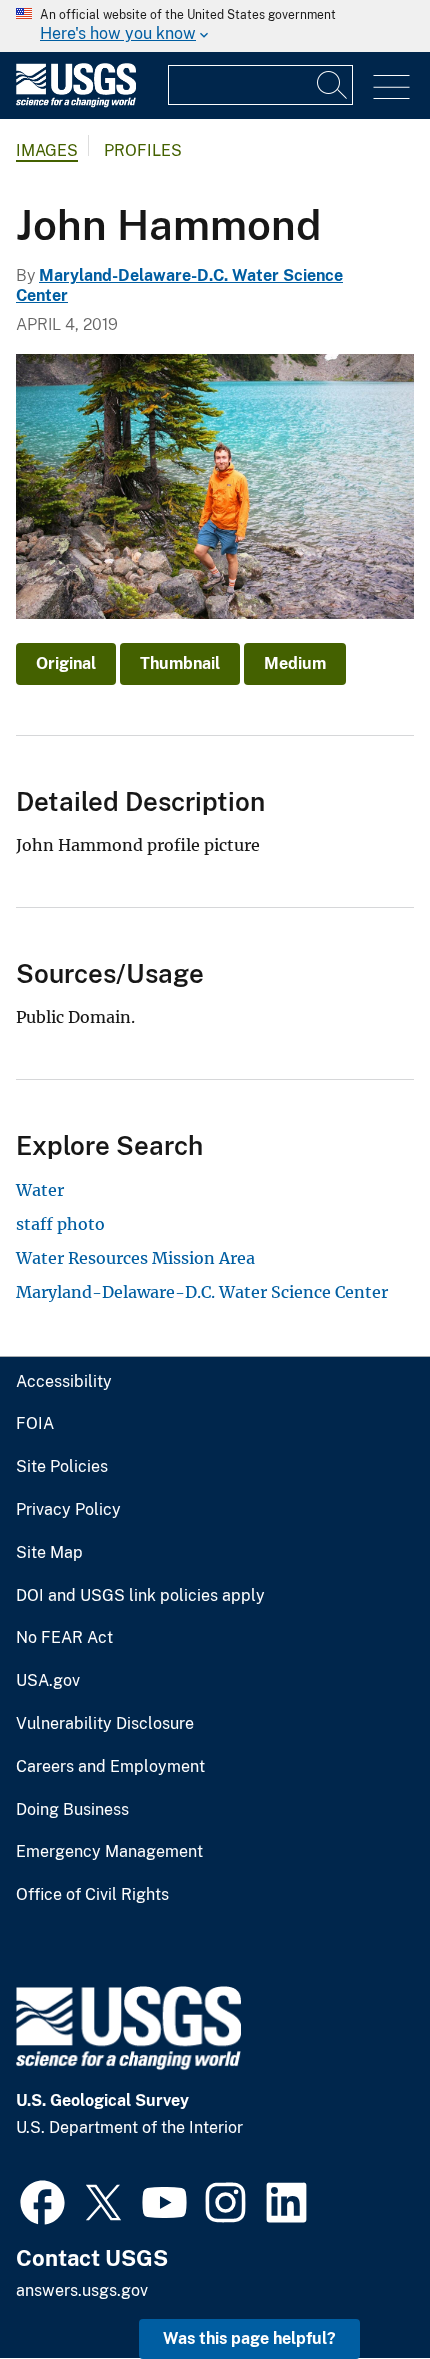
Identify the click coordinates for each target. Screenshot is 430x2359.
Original (66, 663)
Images (47, 150)
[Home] (76, 102)
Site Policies (62, 1467)
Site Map (49, 1553)
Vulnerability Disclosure (105, 1724)
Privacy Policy (68, 1510)
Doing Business (72, 1810)
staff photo (60, 1224)
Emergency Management (109, 1852)
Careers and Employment (110, 1767)
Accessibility (64, 1382)
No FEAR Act (64, 1638)
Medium (295, 663)
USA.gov (48, 1681)
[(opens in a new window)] (42, 2200)
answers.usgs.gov (82, 2290)
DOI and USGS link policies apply (140, 1596)
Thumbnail (180, 663)
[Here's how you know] (215, 26)
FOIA (35, 1424)
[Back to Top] (357, 2286)
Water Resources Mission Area (135, 1258)
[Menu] (391, 87)
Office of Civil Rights (92, 1895)
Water (40, 1190)
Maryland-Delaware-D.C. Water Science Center (202, 1292)
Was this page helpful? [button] (249, 2338)
